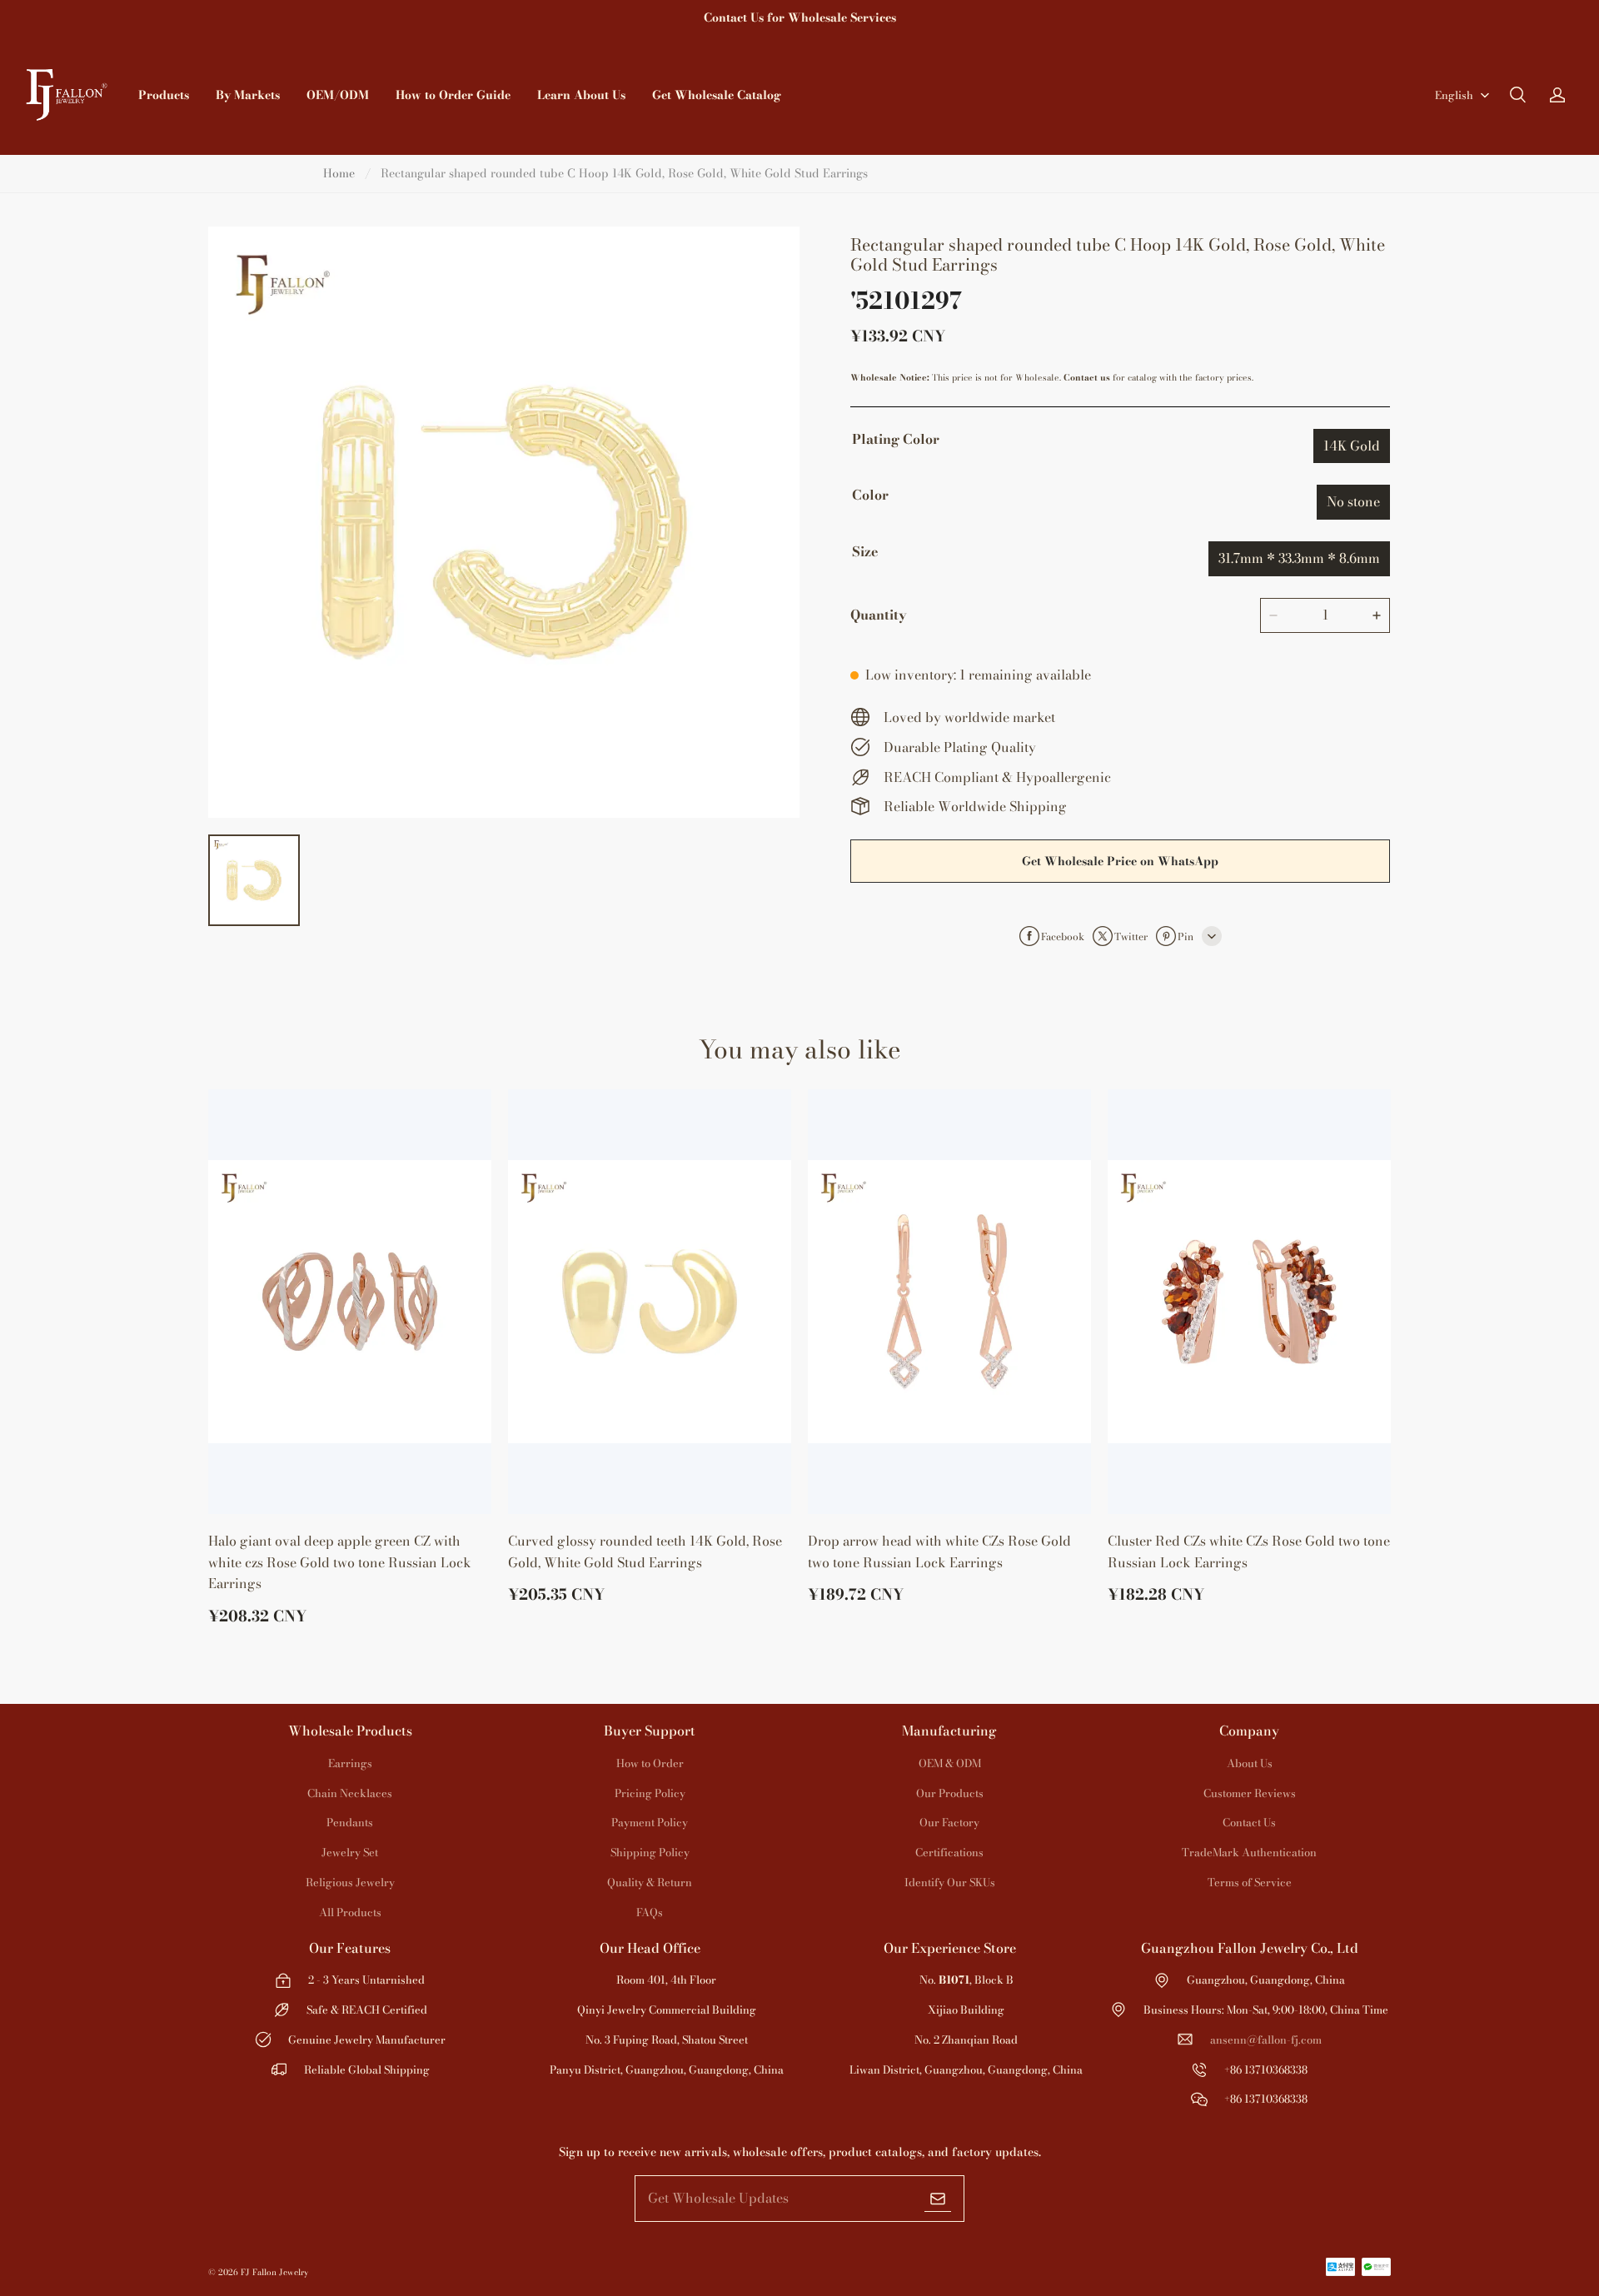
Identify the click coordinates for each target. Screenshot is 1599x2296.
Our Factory (949, 1822)
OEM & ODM (950, 1763)
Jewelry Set (350, 1852)
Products (164, 95)
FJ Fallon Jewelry (274, 2272)
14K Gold (1352, 446)
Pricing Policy (650, 1793)
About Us (1250, 1763)
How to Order (650, 1763)
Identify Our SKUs (950, 1882)
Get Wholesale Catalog (717, 95)
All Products (350, 1912)
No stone (1353, 501)
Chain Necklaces (350, 1793)
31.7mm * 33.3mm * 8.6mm (1299, 558)
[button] (1517, 95)
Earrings (350, 1763)
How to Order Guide (453, 95)
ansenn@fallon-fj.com (1266, 2040)
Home (339, 173)
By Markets (248, 95)
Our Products (950, 1793)
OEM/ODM (338, 95)
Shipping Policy (650, 1852)
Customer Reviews (1250, 1793)
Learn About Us (581, 95)
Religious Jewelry (350, 1882)
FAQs (650, 1912)
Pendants (350, 1822)
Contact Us (1249, 1822)
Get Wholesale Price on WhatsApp (1120, 861)
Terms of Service (1250, 1882)
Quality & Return (650, 1882)
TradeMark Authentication (1249, 1852)
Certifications (949, 1852)
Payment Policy (650, 1822)
